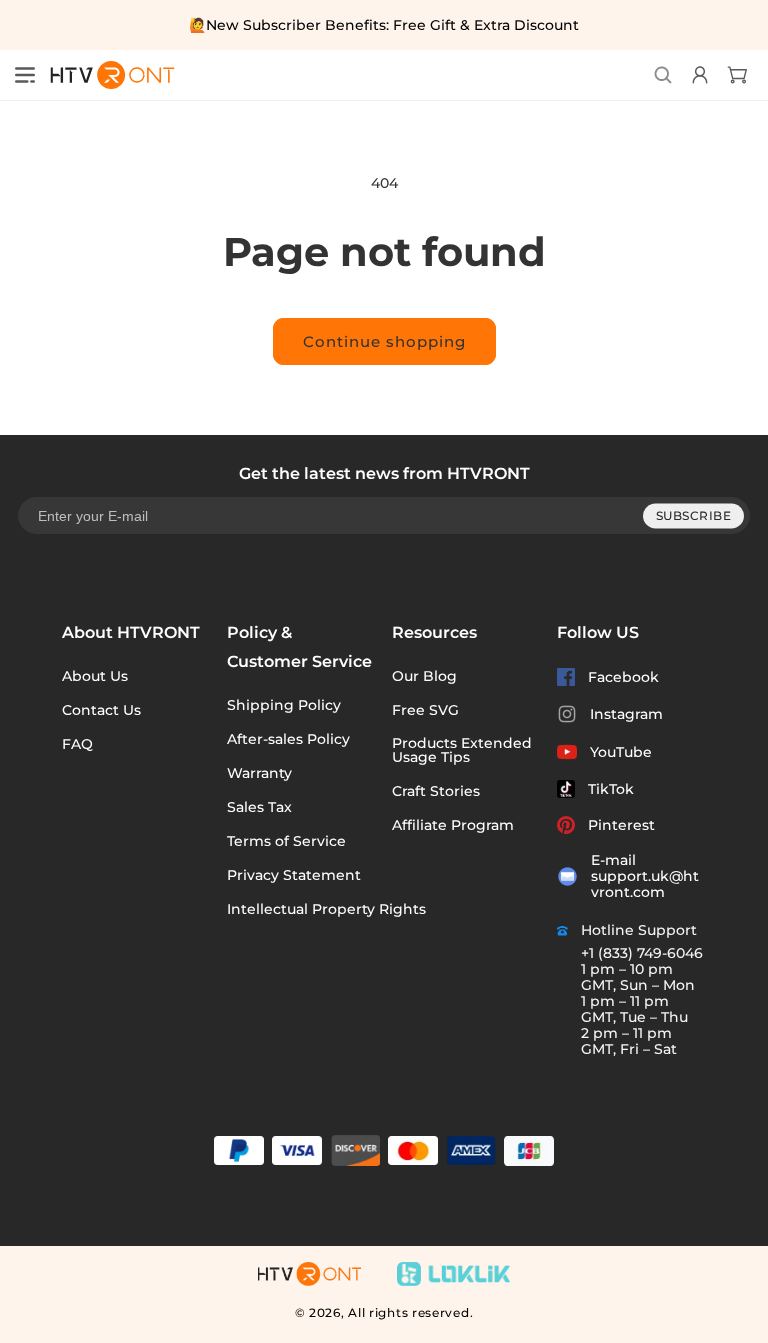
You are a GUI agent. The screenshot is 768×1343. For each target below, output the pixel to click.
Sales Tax (259, 807)
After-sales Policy (288, 739)
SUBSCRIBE (694, 515)
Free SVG (425, 710)
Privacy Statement (294, 875)
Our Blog (424, 676)
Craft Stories (436, 791)
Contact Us (101, 710)
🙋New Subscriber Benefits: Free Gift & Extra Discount (384, 25)
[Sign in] (697, 75)
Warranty (259, 773)
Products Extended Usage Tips (462, 750)
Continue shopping (384, 341)
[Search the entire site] (663, 75)
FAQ (77, 744)
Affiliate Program (453, 825)
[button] (25, 75)
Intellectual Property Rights (326, 909)
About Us (95, 676)
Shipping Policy (284, 705)
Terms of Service (286, 841)
